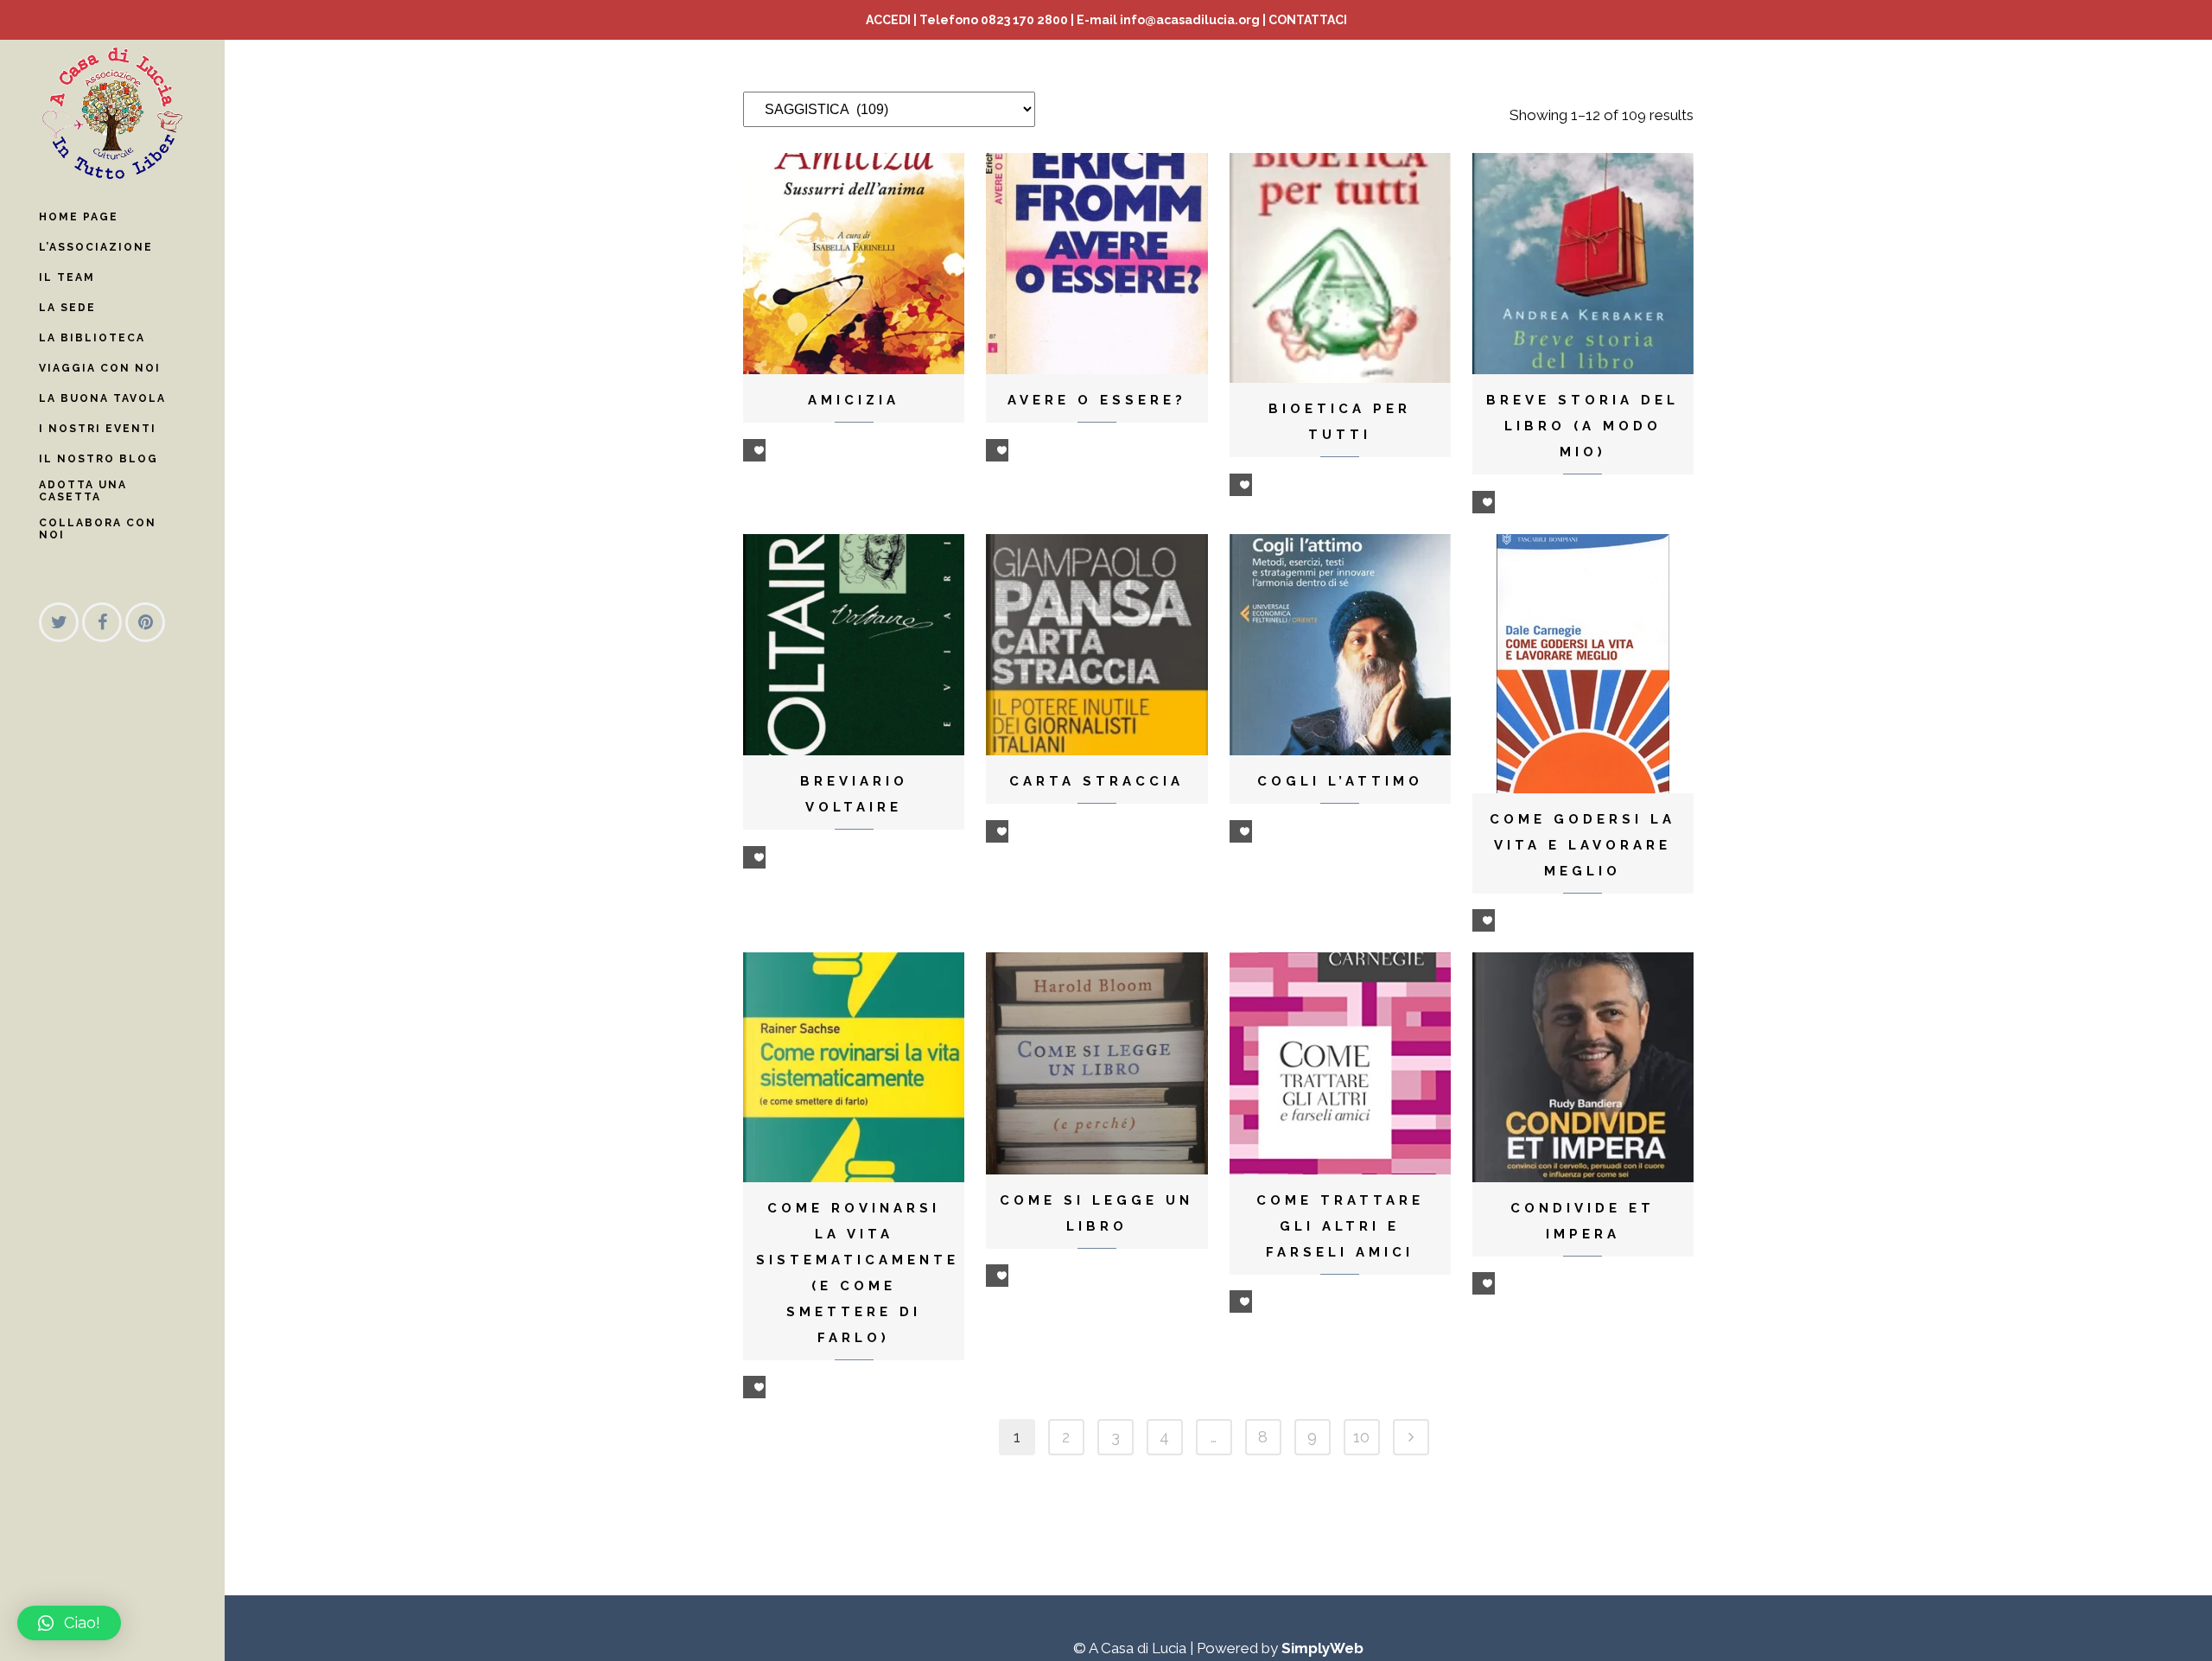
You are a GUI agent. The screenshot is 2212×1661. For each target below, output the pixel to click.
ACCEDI (888, 20)
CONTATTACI (1308, 20)
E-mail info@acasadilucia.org (1168, 20)
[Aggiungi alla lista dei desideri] (754, 450)
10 (1361, 1437)
